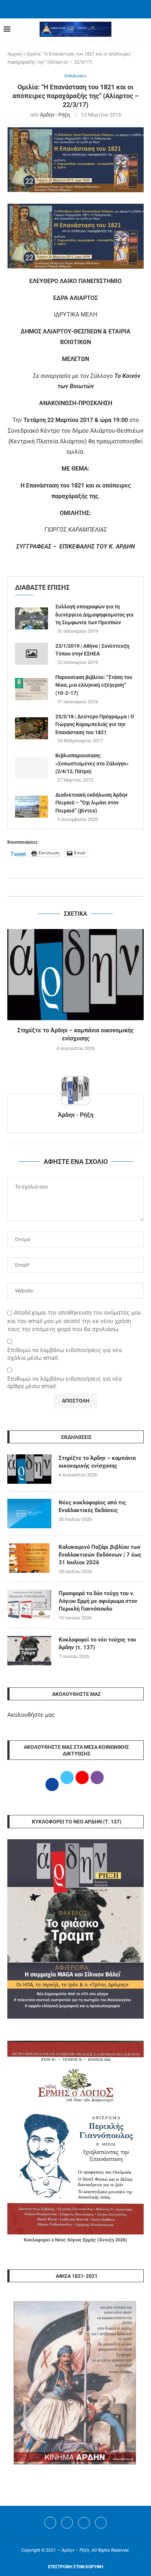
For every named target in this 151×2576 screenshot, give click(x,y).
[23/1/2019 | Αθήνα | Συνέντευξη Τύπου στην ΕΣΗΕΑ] (32, 654)
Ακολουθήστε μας (31, 1715)
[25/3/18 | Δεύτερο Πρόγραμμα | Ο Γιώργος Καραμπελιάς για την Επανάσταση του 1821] (32, 728)
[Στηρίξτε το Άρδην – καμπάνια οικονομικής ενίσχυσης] (75, 975)
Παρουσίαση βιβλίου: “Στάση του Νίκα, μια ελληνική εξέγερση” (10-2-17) (94, 685)
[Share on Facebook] (68, 887)
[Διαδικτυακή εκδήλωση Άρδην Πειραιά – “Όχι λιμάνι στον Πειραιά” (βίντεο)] (32, 807)
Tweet (18, 853)
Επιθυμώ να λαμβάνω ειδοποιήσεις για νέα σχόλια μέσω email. (65, 1354)
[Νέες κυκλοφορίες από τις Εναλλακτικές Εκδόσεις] (29, 1514)
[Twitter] (67, 2523)
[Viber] (101, 2523)
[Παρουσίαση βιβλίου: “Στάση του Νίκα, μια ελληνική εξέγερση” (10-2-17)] (32, 689)
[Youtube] (84, 2523)
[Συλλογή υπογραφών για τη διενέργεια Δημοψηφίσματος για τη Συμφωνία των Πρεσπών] (32, 618)
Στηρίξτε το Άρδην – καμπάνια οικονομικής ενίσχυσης (97, 1462)
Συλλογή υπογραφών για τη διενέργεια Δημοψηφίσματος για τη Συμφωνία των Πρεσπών (94, 614)
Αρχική (15, 54)
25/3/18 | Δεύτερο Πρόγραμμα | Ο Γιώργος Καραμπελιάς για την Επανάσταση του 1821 (95, 724)
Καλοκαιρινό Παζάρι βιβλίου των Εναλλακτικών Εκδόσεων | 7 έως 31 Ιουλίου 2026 (100, 1555)
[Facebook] (66, 8)
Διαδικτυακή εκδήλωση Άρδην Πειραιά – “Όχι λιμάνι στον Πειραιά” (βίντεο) (91, 803)
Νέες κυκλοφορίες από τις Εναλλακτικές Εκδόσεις (92, 1506)
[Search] (144, 29)
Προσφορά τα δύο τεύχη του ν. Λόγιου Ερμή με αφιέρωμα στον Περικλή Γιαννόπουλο (98, 1601)
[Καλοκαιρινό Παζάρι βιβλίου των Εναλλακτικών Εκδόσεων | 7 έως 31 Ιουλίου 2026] (29, 1558)
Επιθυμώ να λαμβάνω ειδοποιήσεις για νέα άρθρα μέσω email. (65, 1383)
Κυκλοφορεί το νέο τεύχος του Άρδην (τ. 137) (97, 1644)
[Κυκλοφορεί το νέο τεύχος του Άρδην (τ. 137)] (29, 1651)
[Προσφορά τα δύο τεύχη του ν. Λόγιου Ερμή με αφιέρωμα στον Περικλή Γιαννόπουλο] (29, 1604)
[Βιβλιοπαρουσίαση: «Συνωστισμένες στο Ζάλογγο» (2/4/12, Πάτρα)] (32, 768)
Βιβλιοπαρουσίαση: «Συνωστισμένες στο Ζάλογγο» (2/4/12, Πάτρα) (92, 763)
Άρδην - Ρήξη (55, 115)
